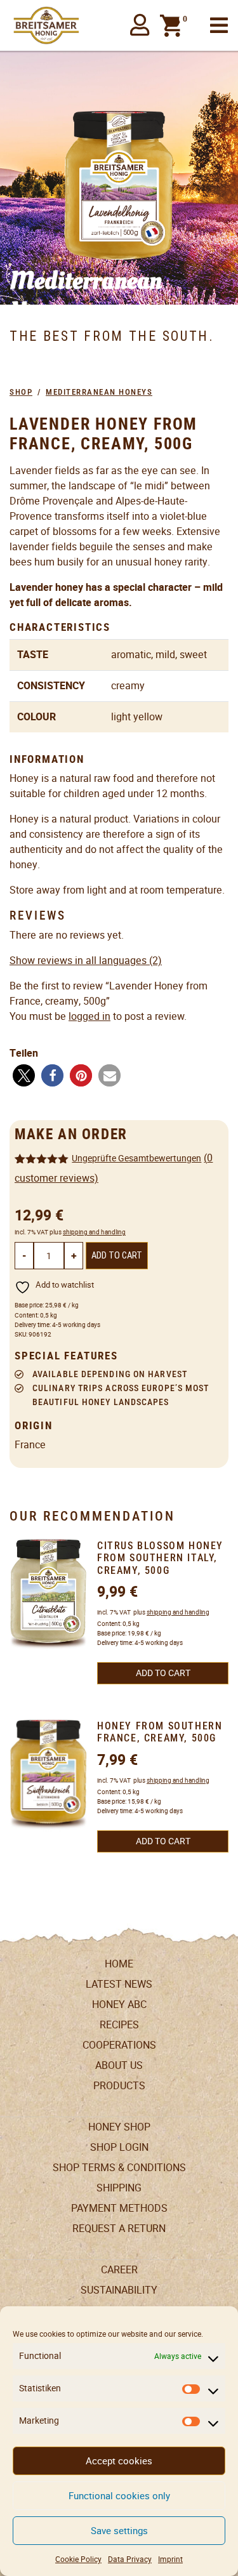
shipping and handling (94, 1232)
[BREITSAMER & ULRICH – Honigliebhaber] (46, 25)
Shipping (119, 2188)
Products (119, 2086)
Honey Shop (119, 2127)
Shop (21, 392)
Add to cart (117, 1256)
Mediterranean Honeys (99, 392)
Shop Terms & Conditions (119, 2168)
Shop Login (119, 2147)
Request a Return (119, 2229)
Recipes (119, 2025)
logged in (89, 1016)
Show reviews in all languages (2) (86, 961)
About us (119, 2065)
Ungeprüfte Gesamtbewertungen (136, 1158)
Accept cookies (119, 2461)
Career (119, 2270)
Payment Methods (119, 2208)
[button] (140, 25)
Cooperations (119, 2045)
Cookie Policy (78, 2559)
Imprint (170, 2559)
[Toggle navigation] (219, 26)
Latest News (119, 1984)
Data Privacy (130, 2559)
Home (119, 1964)
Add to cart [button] (163, 1673)
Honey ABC (119, 2005)
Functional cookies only (119, 2496)
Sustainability (119, 2290)
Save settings (119, 2531)
